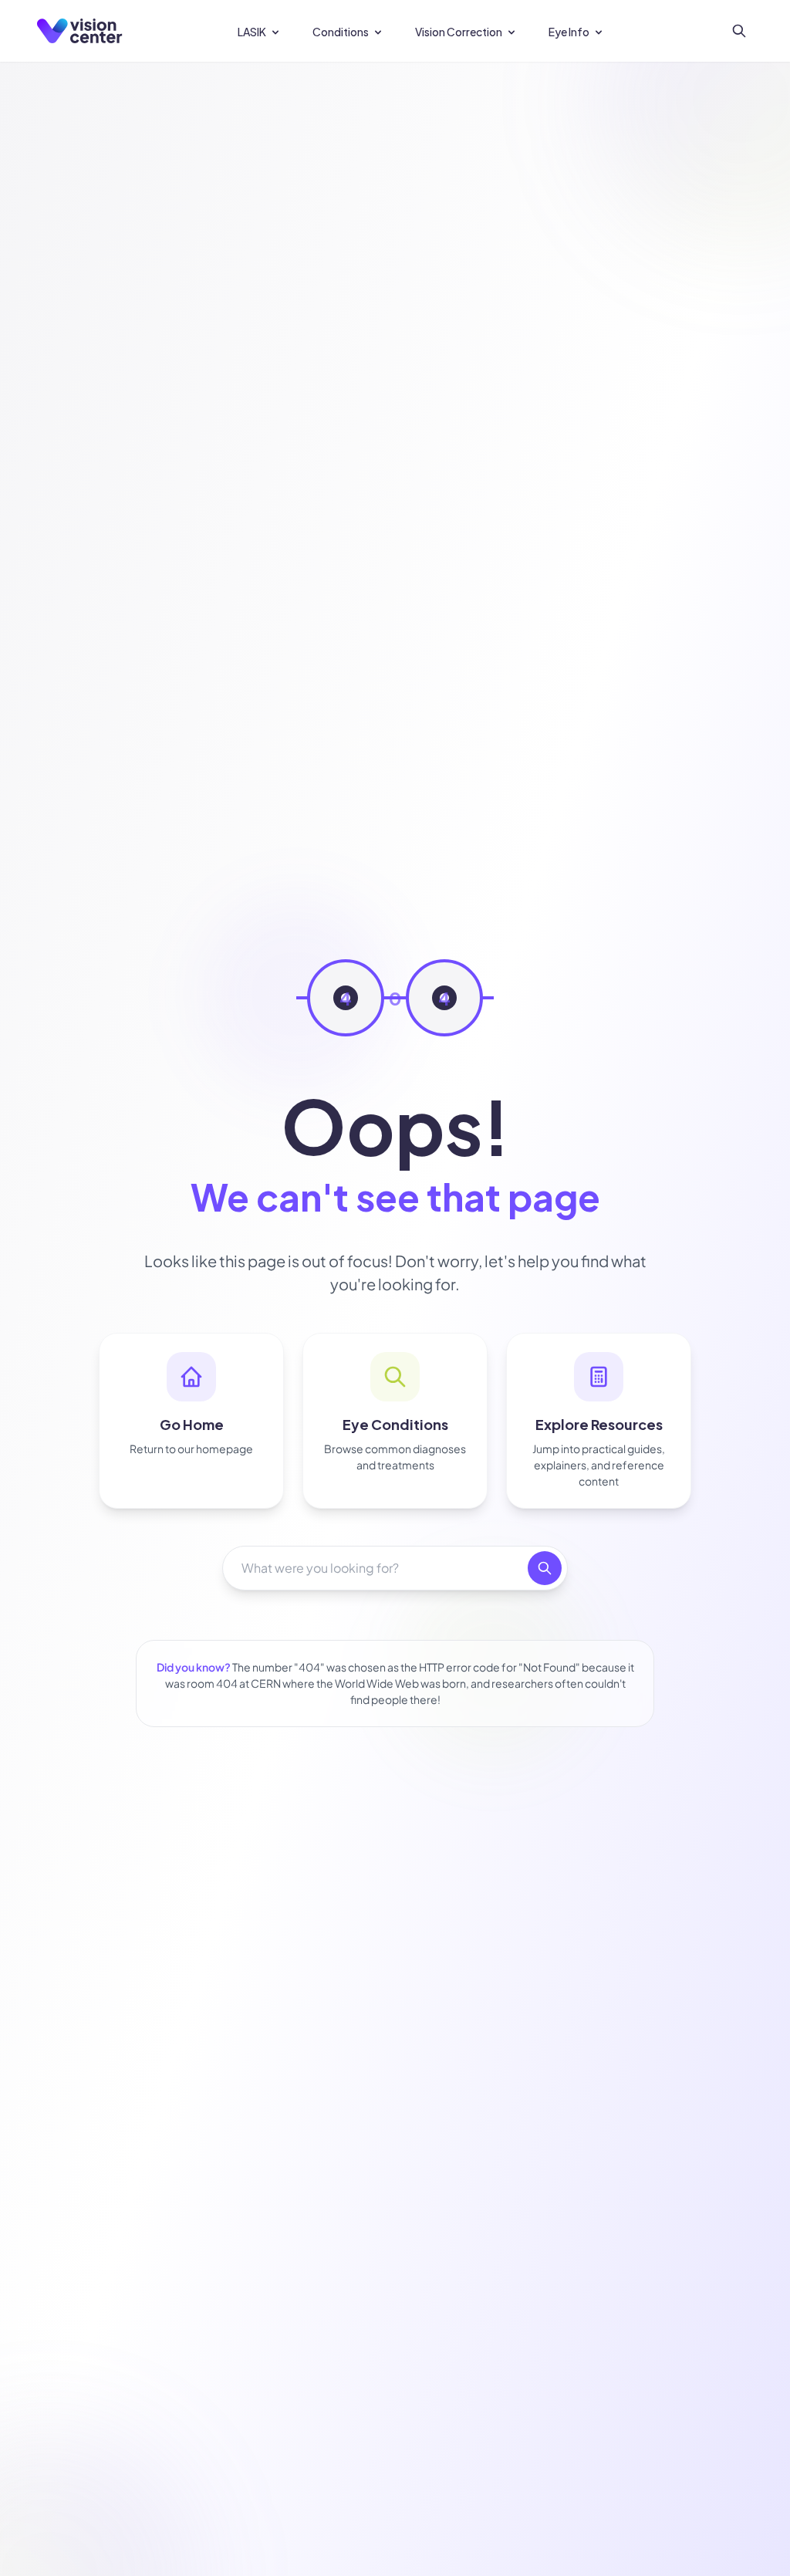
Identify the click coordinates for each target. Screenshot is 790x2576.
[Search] (739, 31)
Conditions (341, 32)
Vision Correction (459, 32)
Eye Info (569, 32)
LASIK (252, 32)
